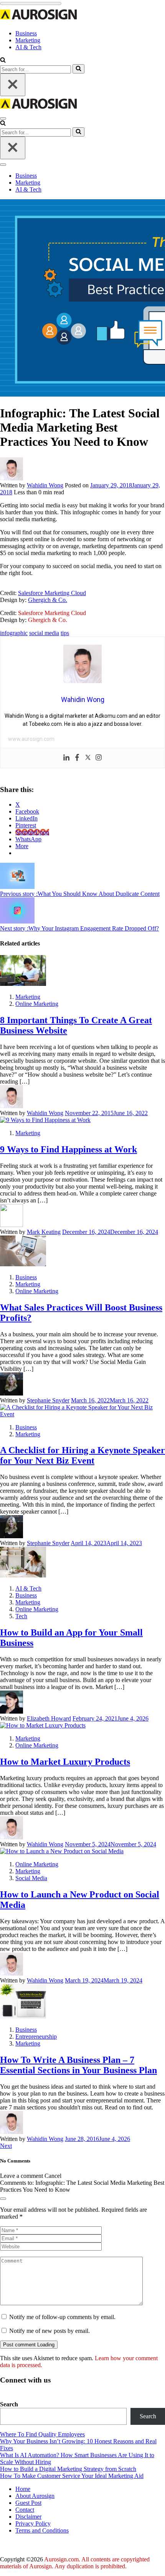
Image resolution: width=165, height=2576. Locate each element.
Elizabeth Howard (49, 1718)
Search (9, 2404)
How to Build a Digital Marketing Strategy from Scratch (68, 2469)
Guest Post (28, 2503)
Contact (25, 2510)
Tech (21, 1616)
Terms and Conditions (42, 2530)
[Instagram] (99, 758)
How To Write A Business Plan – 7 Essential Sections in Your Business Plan (78, 2065)
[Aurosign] (38, 20)
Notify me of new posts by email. (49, 2331)
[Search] (78, 69)
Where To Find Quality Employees (42, 2434)
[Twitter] (88, 758)
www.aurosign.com (31, 739)
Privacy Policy (33, 2523)
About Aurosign (35, 2496)
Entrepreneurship (36, 2037)
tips (65, 633)
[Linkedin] (66, 758)
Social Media (31, 1878)
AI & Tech (28, 47)
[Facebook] (77, 758)
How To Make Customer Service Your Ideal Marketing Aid (72, 2476)
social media (44, 633)
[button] (3, 61)
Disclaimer (28, 2517)
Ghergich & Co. (48, 600)
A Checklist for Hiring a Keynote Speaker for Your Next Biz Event (82, 1455)
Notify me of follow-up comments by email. (62, 2317)
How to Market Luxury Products (65, 1762)
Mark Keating (44, 1232)
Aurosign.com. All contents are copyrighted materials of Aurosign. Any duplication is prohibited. (75, 2563)
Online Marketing (37, 1004)
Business (26, 33)
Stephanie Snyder (48, 1400)
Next (6, 2146)
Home (23, 2489)
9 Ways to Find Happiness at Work (68, 1149)
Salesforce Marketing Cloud (52, 593)
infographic (14, 633)
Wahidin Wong (45, 485)
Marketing (28, 40)
